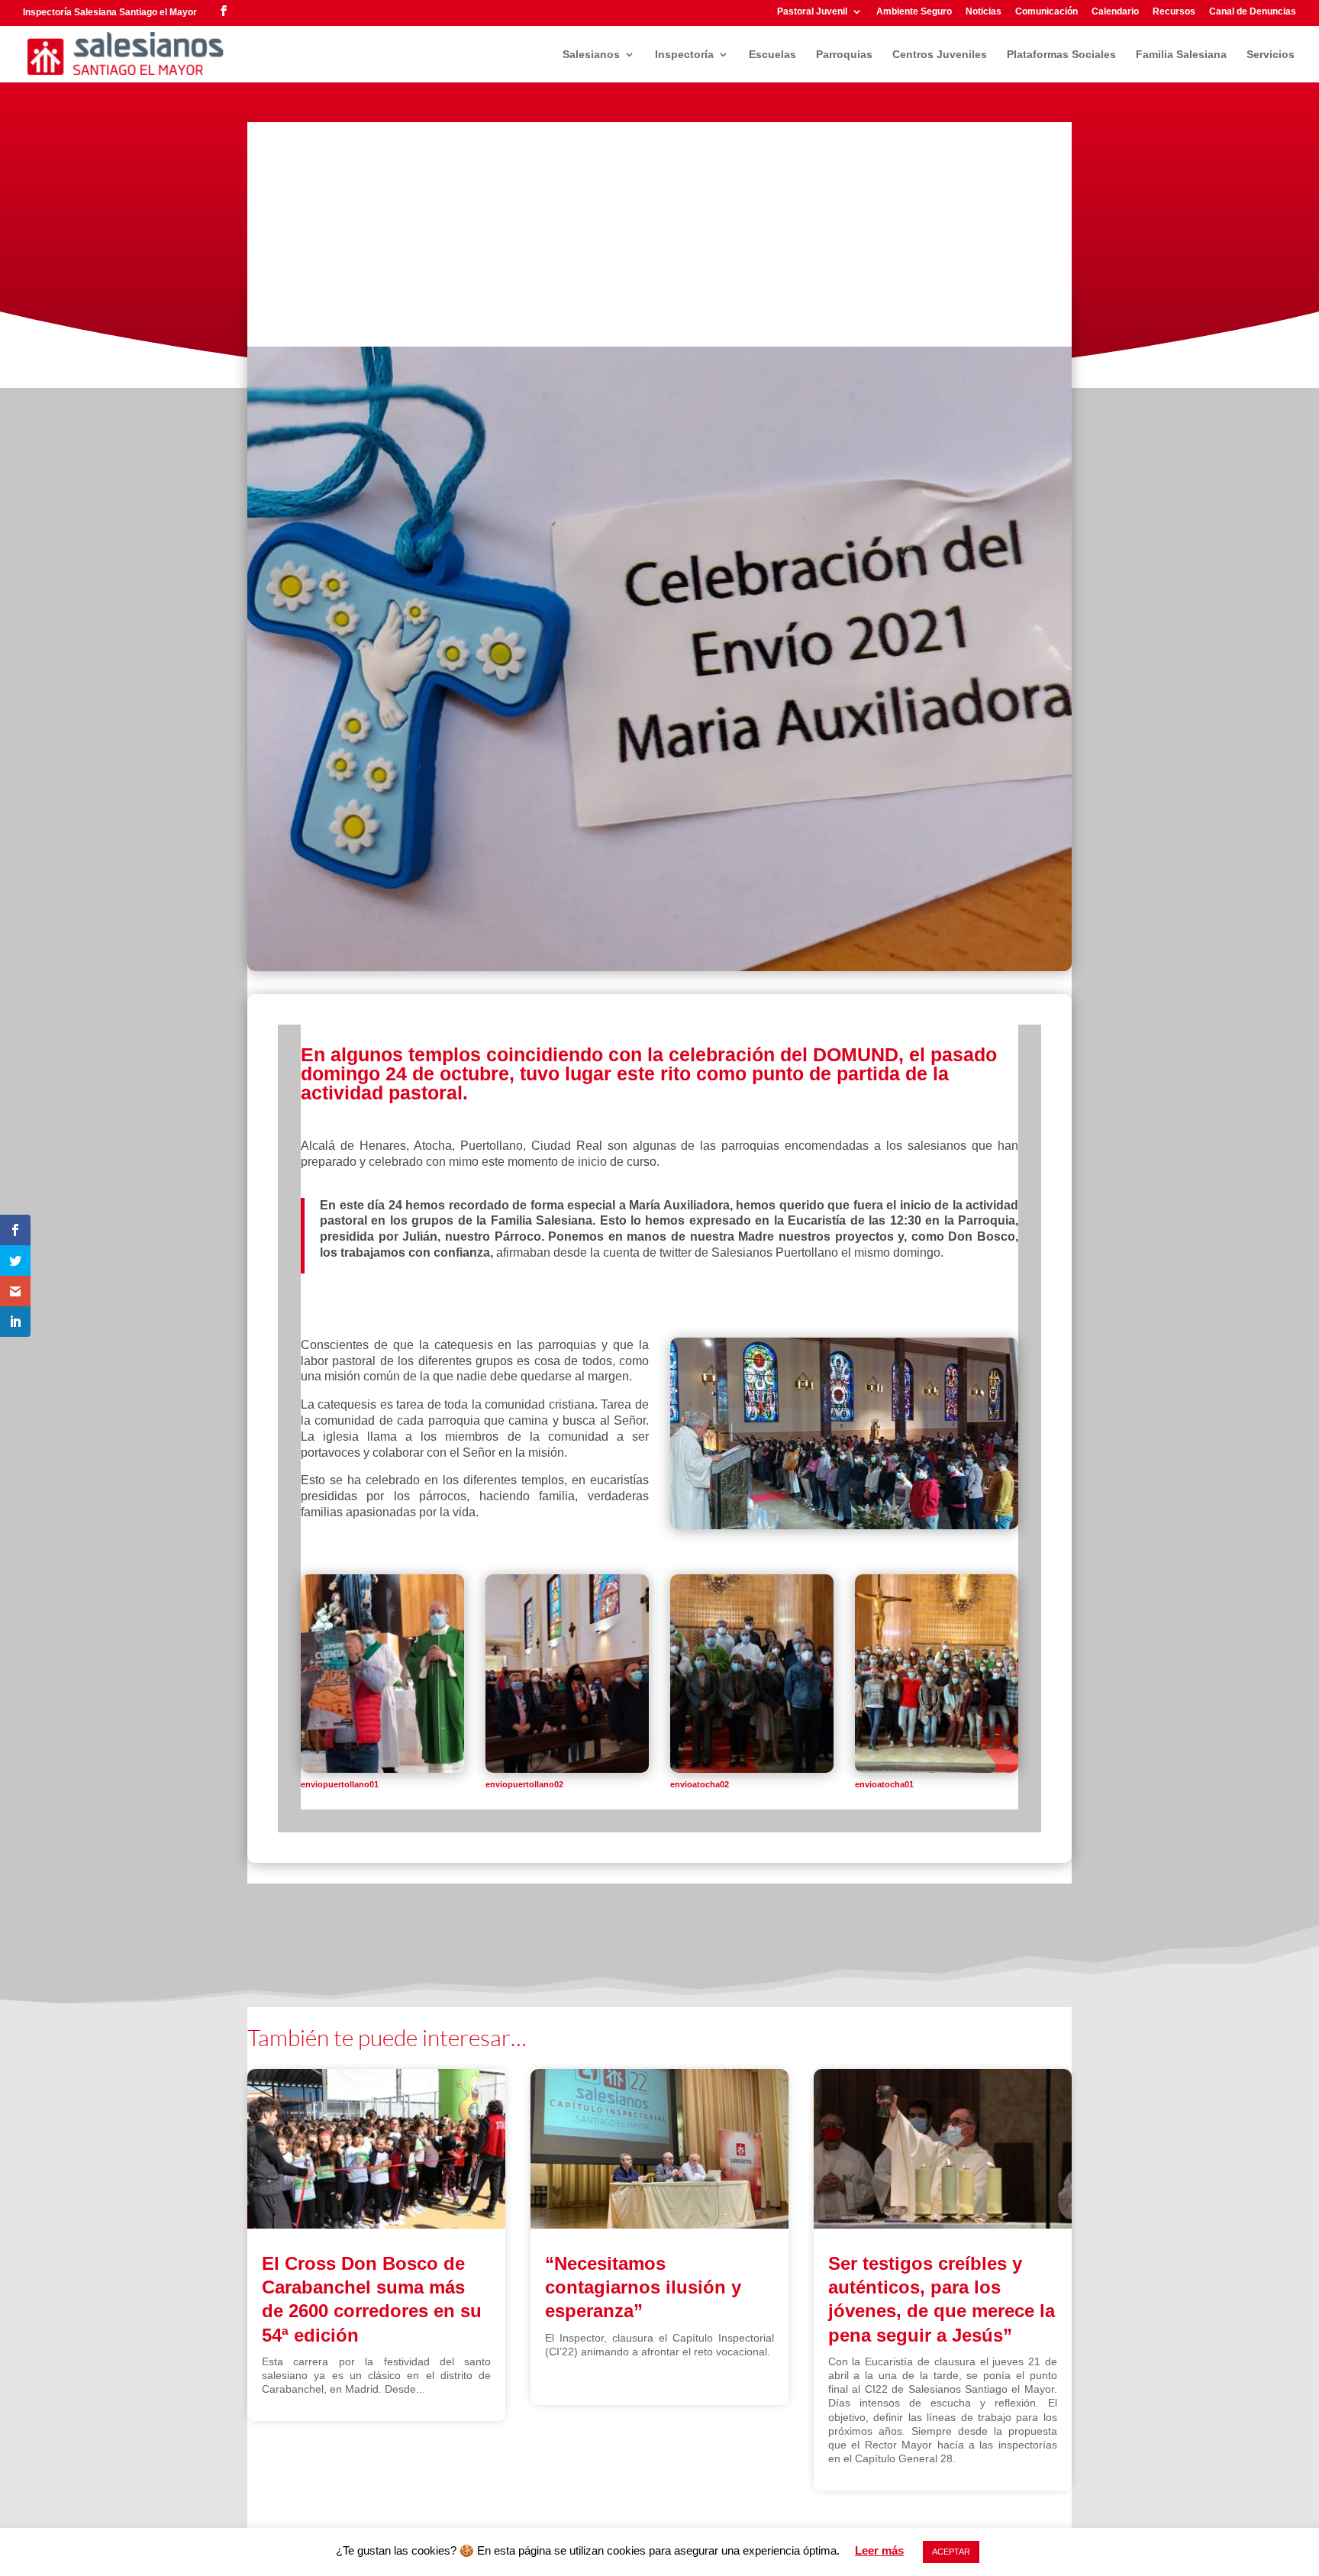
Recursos (1174, 12)
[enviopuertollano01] (382, 1769)
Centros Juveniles (940, 55)
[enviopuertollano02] (567, 1769)
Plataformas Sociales (1061, 55)
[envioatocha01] (937, 1769)
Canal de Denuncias (1253, 12)
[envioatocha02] (752, 1769)
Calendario (1115, 12)
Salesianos (591, 55)
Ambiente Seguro (914, 12)
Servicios (1271, 55)
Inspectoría (684, 55)
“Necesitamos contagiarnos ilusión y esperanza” (643, 2287)
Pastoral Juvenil (812, 12)
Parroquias (844, 55)
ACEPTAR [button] (951, 2552)
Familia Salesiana (1181, 55)
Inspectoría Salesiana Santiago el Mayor (110, 12)
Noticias (984, 12)
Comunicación (1046, 12)
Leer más (879, 2550)
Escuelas (772, 55)
